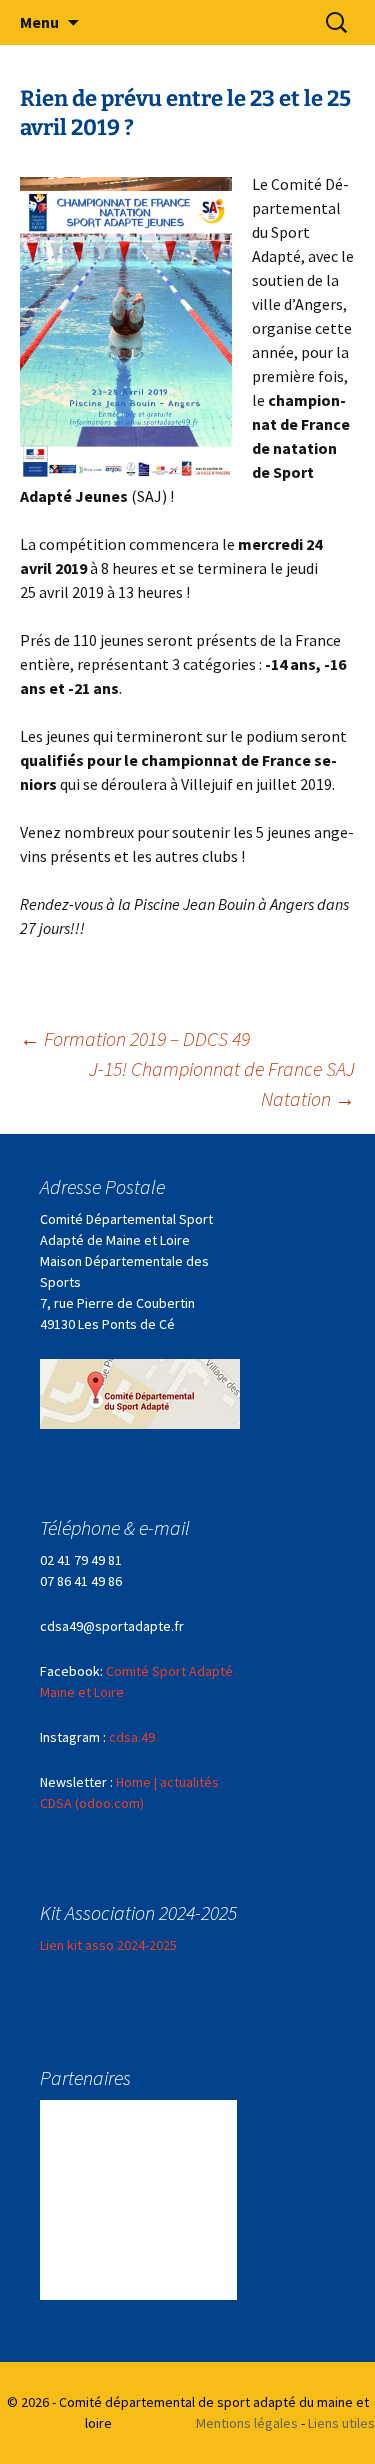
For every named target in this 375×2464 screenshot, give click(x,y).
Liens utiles (341, 2423)
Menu (39, 22)
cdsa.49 (132, 1737)
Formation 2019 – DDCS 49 (135, 1038)
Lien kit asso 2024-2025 (108, 1945)
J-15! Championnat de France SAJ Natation (222, 1083)
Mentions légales (247, 2423)
